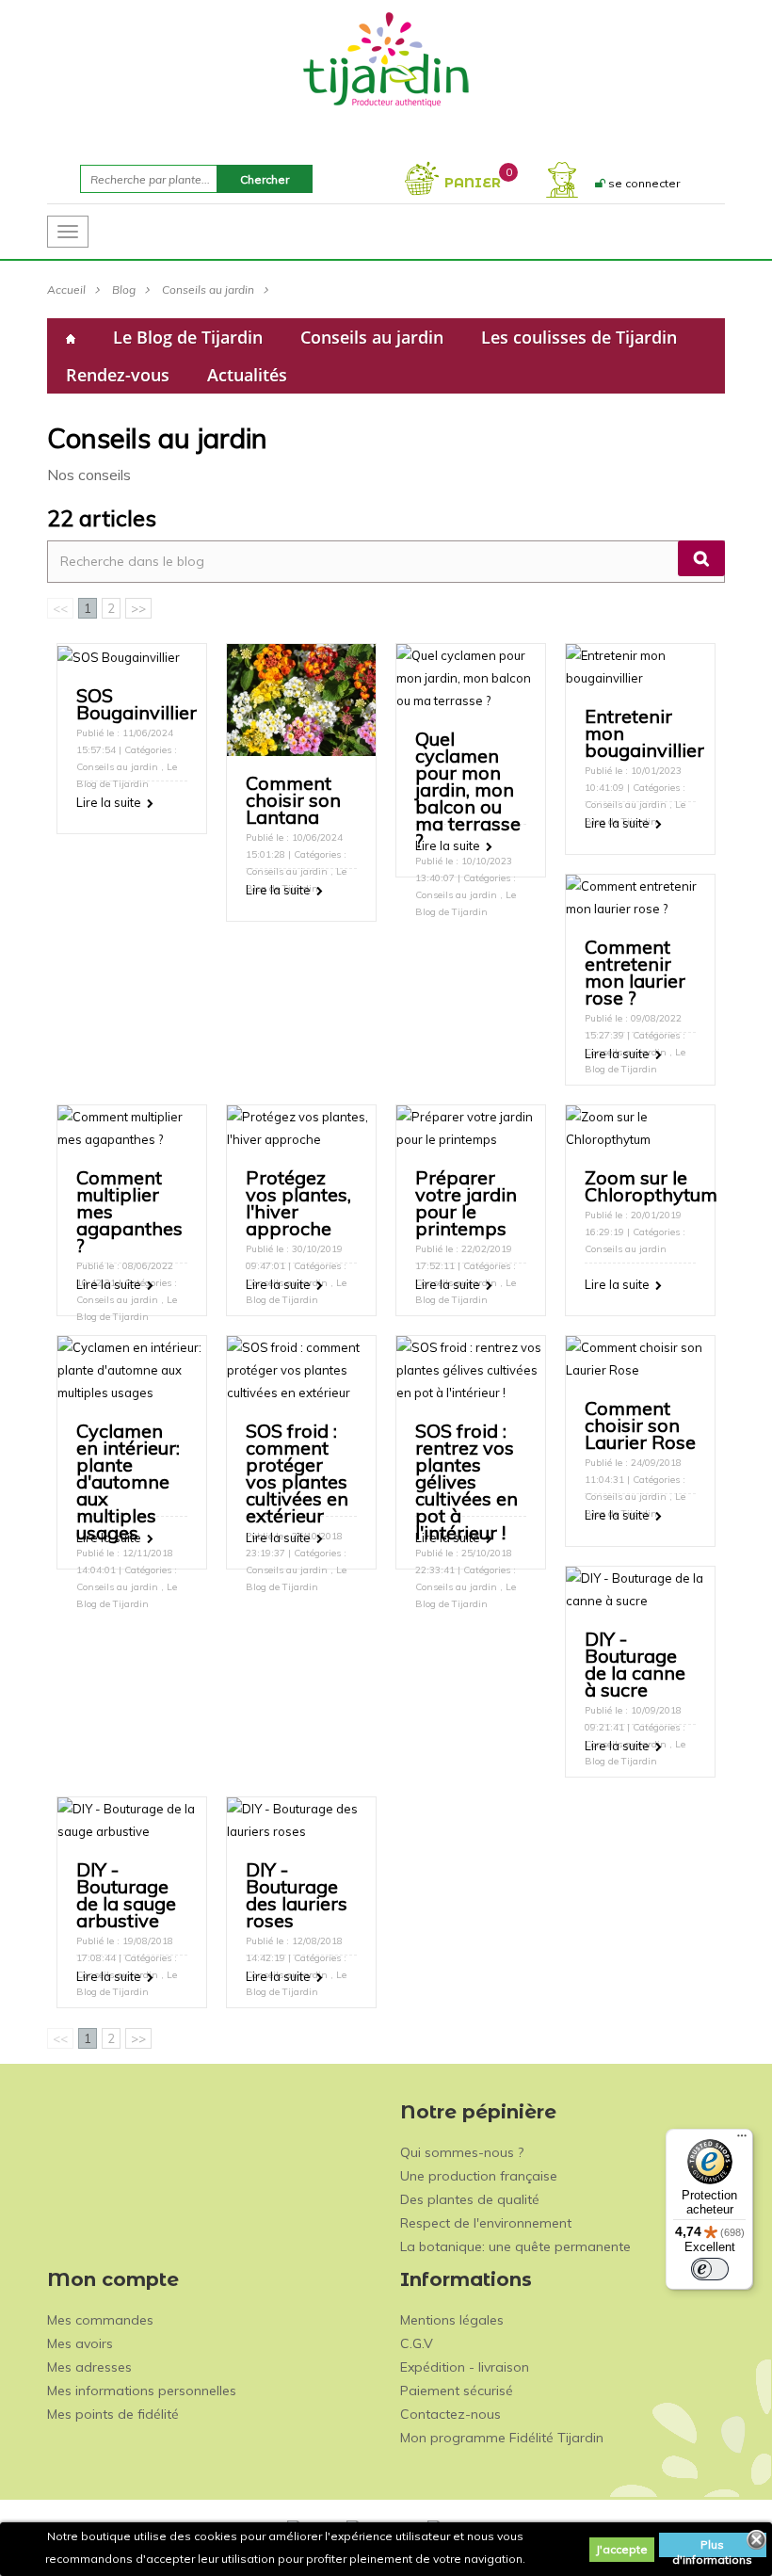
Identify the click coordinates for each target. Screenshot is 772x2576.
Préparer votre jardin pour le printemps (466, 1203)
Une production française (479, 2176)
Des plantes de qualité (470, 2199)
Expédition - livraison (465, 2367)
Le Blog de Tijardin (188, 337)
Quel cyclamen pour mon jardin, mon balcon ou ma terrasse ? (468, 789)
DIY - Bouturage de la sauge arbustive (126, 1895)
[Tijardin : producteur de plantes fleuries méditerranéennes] (386, 58)
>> (138, 608)
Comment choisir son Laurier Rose (640, 1425)
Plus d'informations (712, 2547)
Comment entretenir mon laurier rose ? (635, 972)
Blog (124, 290)
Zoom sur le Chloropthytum (651, 1186)
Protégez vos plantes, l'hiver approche (298, 1203)
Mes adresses (89, 2367)
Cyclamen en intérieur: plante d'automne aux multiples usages (128, 1481)
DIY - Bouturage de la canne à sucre (635, 1664)
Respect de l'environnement (486, 2223)
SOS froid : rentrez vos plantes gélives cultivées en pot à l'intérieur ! (466, 1481)
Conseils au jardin (208, 290)
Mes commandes (100, 2320)
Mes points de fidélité (113, 2414)
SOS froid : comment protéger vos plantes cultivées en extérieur (297, 1473)
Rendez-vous (118, 375)
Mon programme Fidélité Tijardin (502, 2438)
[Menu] (742, 2140)
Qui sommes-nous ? (462, 2152)
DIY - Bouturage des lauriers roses (297, 1895)
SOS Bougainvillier (137, 704)
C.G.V (417, 2343)
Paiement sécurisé (457, 2391)
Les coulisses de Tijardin (579, 337)
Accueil (66, 290)
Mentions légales (452, 2320)
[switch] (710, 2269)
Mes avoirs (80, 2343)
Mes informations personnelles (142, 2391)
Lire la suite (109, 802)
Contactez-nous (450, 2414)
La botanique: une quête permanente (515, 2246)
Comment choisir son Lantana (293, 800)
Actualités (247, 375)
